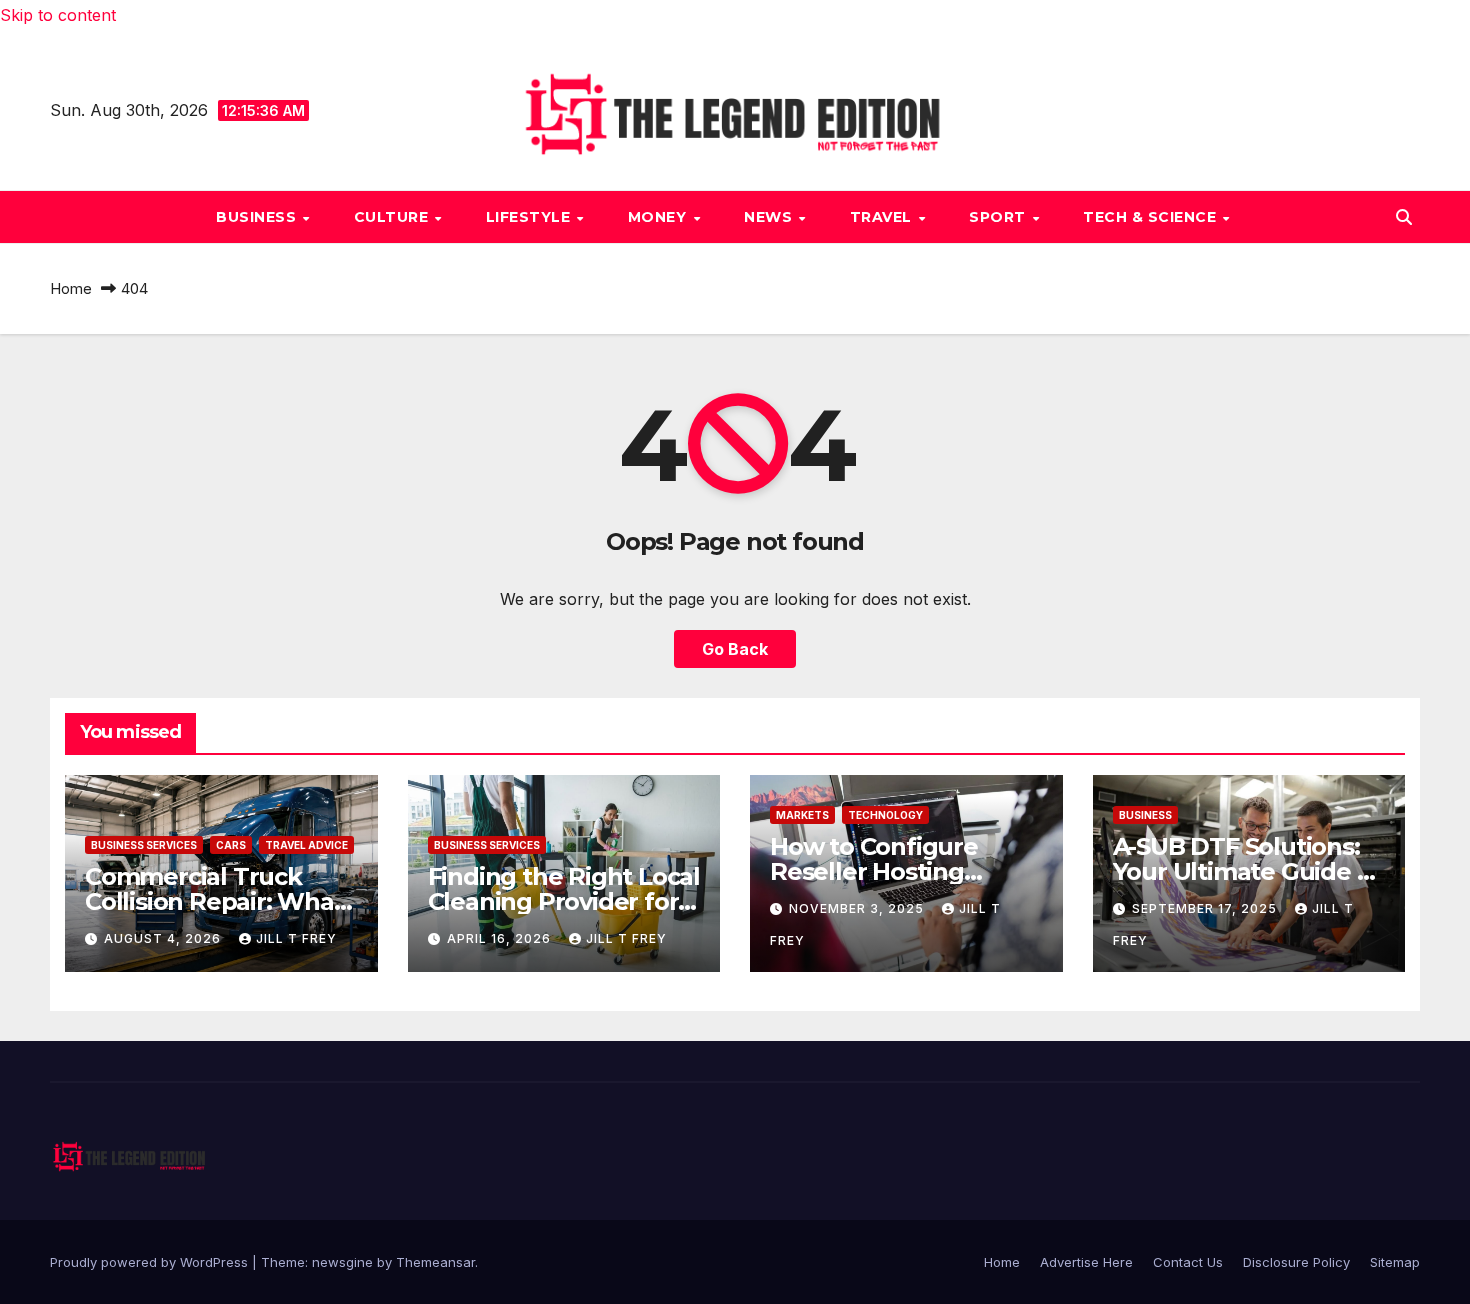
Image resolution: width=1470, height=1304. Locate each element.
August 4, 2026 (164, 938)
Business (258, 217)
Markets (802, 815)
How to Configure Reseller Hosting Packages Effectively (892, 871)
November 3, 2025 (858, 908)
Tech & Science (1152, 217)
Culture (393, 217)
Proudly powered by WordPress (151, 1262)
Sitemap (1395, 1262)
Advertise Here (1086, 1262)
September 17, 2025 (1206, 908)
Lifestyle (530, 217)
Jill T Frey (296, 938)
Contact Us (1188, 1262)
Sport (999, 217)
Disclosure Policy (1296, 1262)
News (770, 217)
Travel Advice (306, 845)
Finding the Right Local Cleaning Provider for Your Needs (564, 901)
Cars (231, 845)
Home (71, 288)
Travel (883, 217)
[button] (1404, 217)
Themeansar (435, 1262)
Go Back (735, 649)
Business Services (144, 845)
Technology (885, 815)
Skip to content (58, 15)
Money (659, 217)
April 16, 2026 (501, 938)
